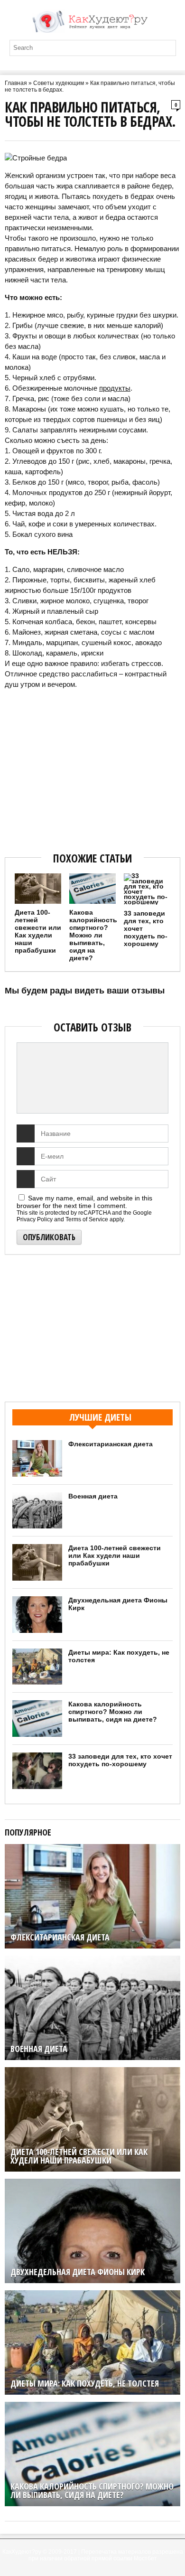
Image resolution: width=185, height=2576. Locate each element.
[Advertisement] (92, 768)
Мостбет (145, 2558)
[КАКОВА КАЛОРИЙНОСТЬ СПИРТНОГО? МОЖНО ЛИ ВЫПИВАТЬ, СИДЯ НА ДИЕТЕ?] (92, 2406)
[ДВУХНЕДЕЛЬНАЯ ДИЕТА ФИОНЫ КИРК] (92, 2183)
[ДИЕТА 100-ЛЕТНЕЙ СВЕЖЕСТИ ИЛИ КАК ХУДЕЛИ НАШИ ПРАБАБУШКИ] (92, 2071)
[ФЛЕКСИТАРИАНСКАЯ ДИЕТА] (92, 1848)
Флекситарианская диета (111, 1444)
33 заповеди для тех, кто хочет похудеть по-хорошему (120, 1760)
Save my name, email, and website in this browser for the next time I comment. (84, 1202)
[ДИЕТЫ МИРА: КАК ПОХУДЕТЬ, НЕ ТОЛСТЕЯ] (92, 2294)
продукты (115, 388)
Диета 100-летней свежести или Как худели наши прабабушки (38, 931)
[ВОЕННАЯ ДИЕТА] (92, 1959)
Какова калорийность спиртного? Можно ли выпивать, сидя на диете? (93, 935)
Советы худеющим (59, 83)
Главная (16, 83)
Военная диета (93, 1496)
